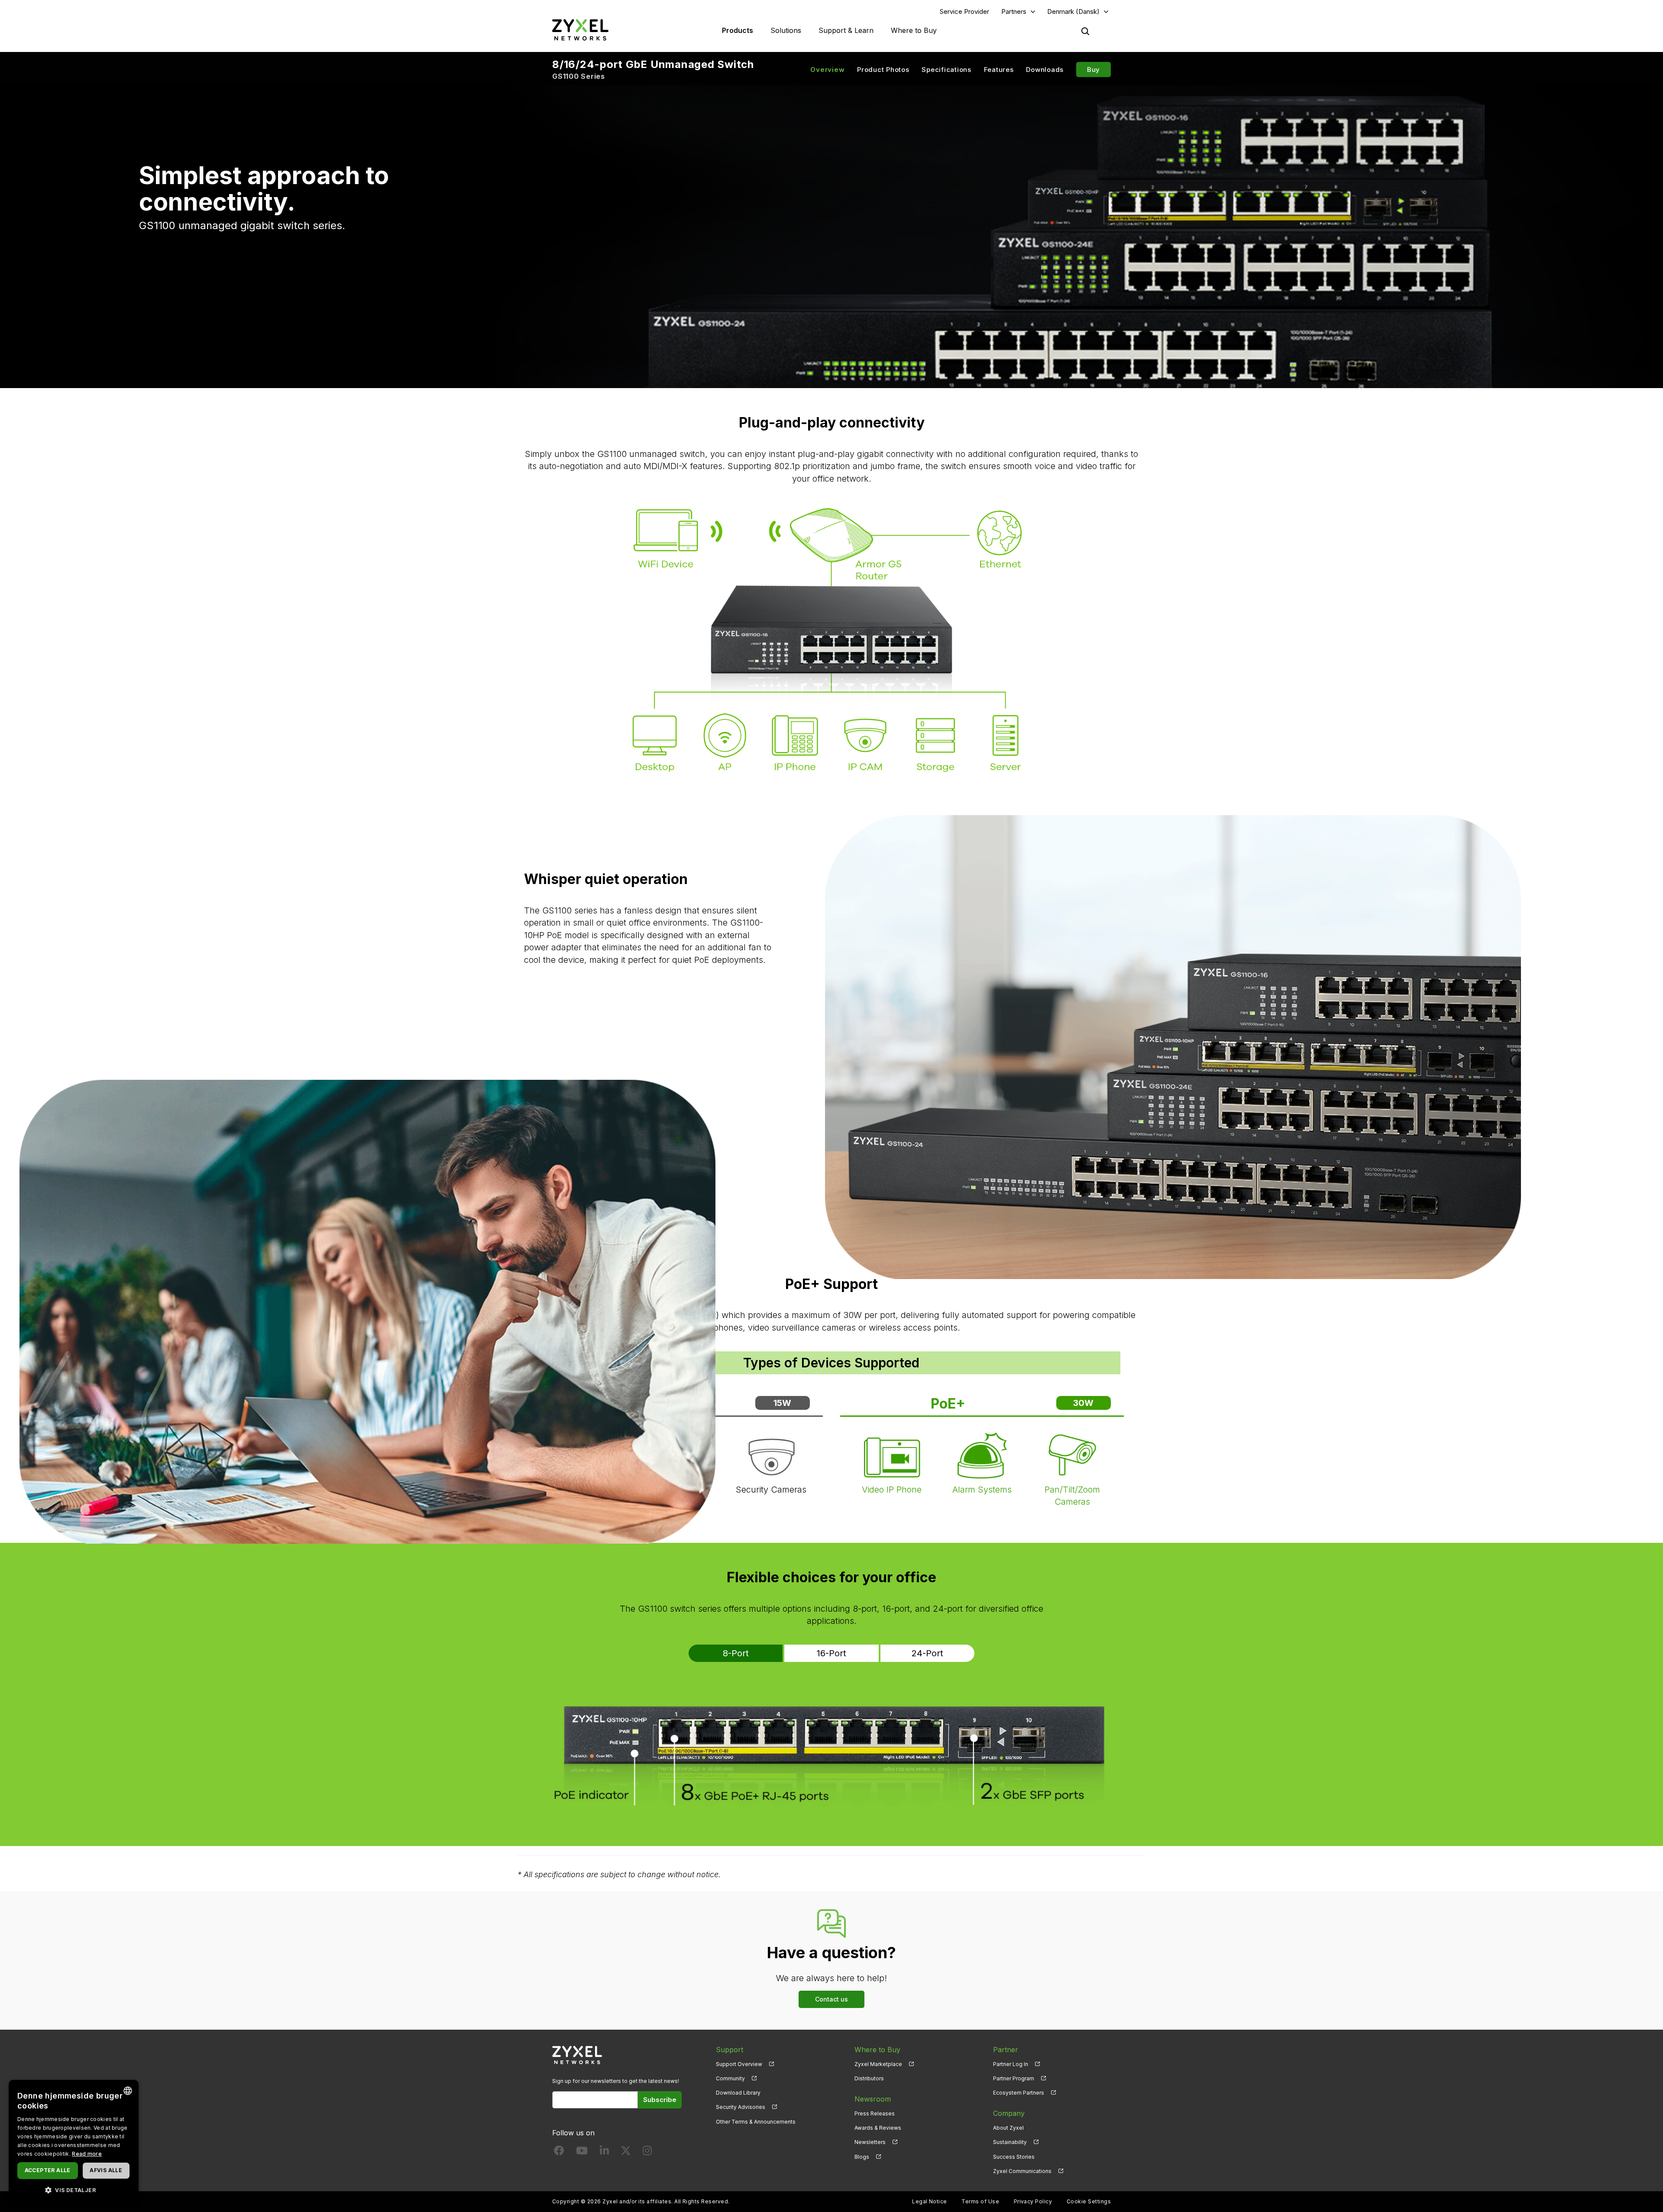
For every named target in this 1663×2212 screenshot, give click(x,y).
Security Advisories (741, 2107)
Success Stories (1014, 2157)
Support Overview (739, 2064)
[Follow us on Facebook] (559, 2152)
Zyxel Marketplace (878, 2064)
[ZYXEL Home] (580, 30)
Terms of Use (980, 2201)
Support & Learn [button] (846, 30)
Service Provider (964, 11)
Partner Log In (1011, 2064)
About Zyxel (1008, 2128)
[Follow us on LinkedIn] (604, 2152)
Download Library (738, 2093)
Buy (1094, 70)
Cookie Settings (1089, 2201)
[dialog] (74, 2142)
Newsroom (873, 2099)
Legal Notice (930, 2201)
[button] (74, 2190)
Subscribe (660, 2100)
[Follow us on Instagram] (647, 2152)
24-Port (927, 1653)
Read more (87, 2154)
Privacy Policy (1033, 2201)
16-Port (831, 1653)
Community (730, 2078)
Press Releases (875, 2113)
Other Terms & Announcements (756, 2122)
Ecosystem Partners (1019, 2093)
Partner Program (1014, 2078)
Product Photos (883, 70)
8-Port (736, 1653)
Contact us (831, 1999)
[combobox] (128, 2091)
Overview (827, 70)
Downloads (1045, 70)
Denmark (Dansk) (1073, 11)
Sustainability (1010, 2142)
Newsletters (870, 2142)
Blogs (862, 2157)
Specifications (946, 70)
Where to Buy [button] (914, 30)
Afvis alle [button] (106, 2170)
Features (999, 70)
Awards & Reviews (878, 2128)
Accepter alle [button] (48, 2170)
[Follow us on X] (626, 2152)
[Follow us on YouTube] (582, 2152)
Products (738, 30)
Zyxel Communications (1022, 2171)
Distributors (869, 2078)
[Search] (1085, 31)
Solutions (786, 30)
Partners (1014, 11)
